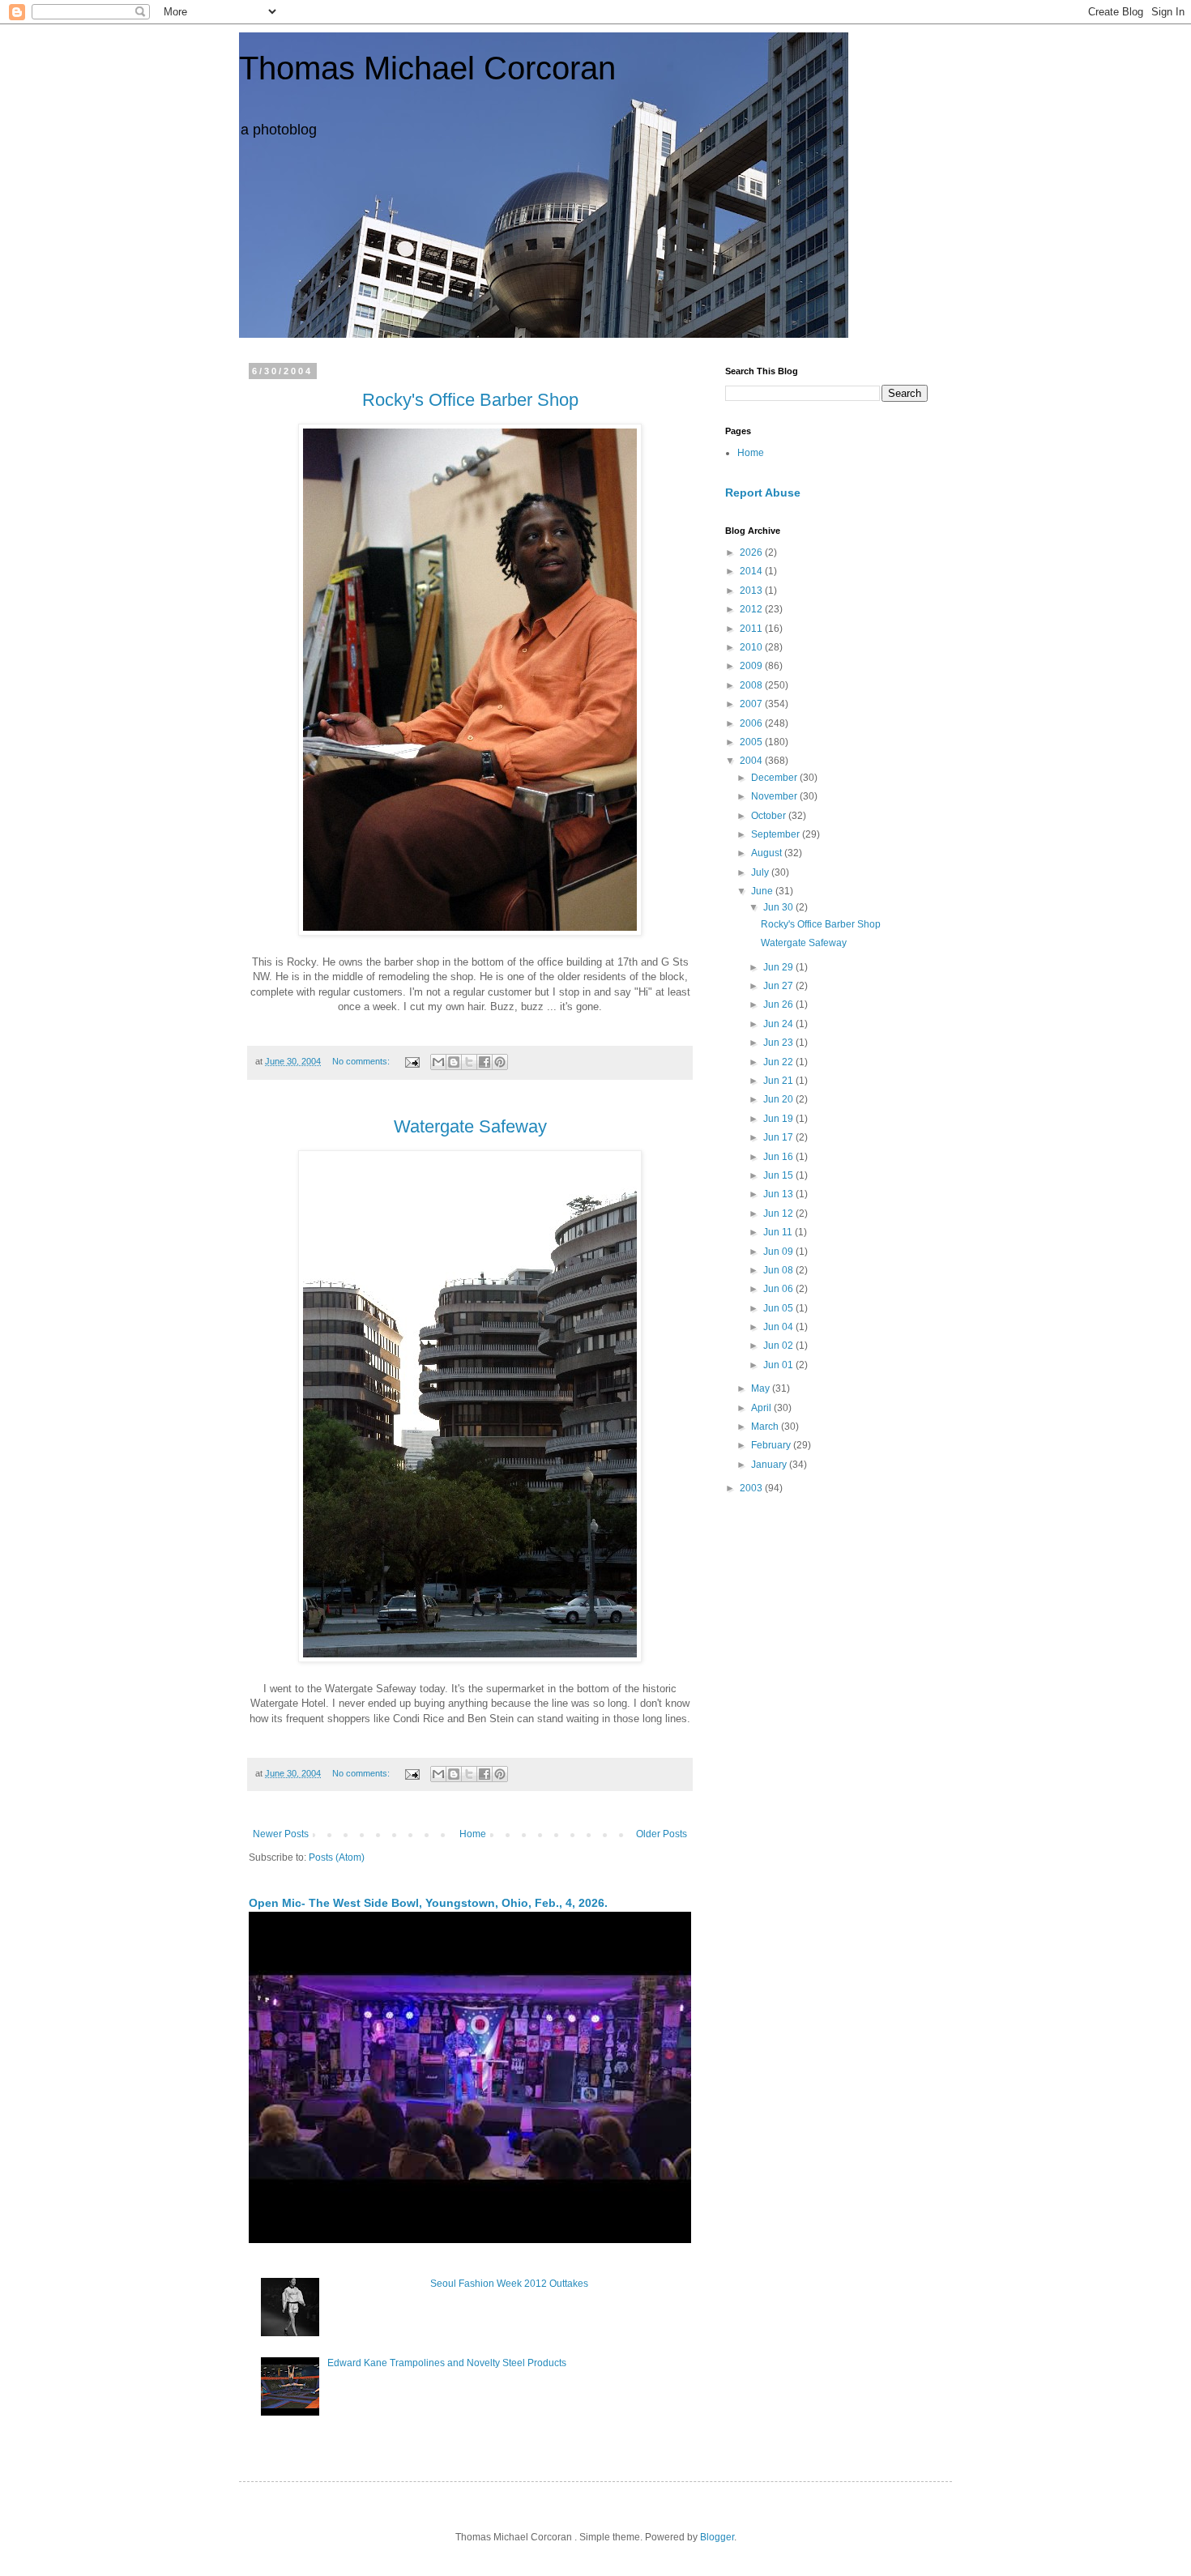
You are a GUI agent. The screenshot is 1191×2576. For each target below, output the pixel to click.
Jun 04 (779, 1327)
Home (473, 1834)
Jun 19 (779, 1119)
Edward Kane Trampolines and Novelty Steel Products (447, 2363)
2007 (752, 704)
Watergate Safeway (804, 943)
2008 (752, 685)
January (770, 1465)
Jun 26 (779, 1004)
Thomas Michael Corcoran (427, 68)
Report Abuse (763, 493)
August (768, 853)
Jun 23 (779, 1043)
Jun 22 (779, 1062)
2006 (752, 723)
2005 (752, 742)
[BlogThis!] (454, 1062)
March (766, 1427)
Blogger (717, 2537)
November (775, 796)
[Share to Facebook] (485, 1062)
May (762, 1388)
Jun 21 (779, 1081)
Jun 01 (779, 1365)
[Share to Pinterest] (500, 1062)
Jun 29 (779, 967)
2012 (752, 609)
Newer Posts (281, 1834)
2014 (752, 571)
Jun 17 (779, 1137)
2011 (752, 629)
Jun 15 (779, 1175)
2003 (752, 1488)
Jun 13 (779, 1194)
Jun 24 (779, 1024)
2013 (752, 591)
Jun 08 (779, 1270)
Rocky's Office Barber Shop (821, 924)
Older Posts (662, 1834)
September (777, 834)
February (772, 1445)
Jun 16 (779, 1157)
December (775, 778)
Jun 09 (779, 1252)
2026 (752, 552)
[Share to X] (469, 1062)
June (763, 891)
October (770, 816)
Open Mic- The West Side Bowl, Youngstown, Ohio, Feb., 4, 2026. (428, 1903)
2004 (752, 761)
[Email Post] (412, 1061)
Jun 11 (779, 1232)
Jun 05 (779, 1308)
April (762, 1408)
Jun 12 (779, 1213)
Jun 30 (779, 907)
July (761, 872)
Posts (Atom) (337, 1857)
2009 (752, 666)
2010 (752, 647)
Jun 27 (779, 986)
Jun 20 (779, 1099)
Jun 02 (779, 1346)
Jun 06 (779, 1289)
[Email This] (438, 1062)
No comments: (362, 1061)
